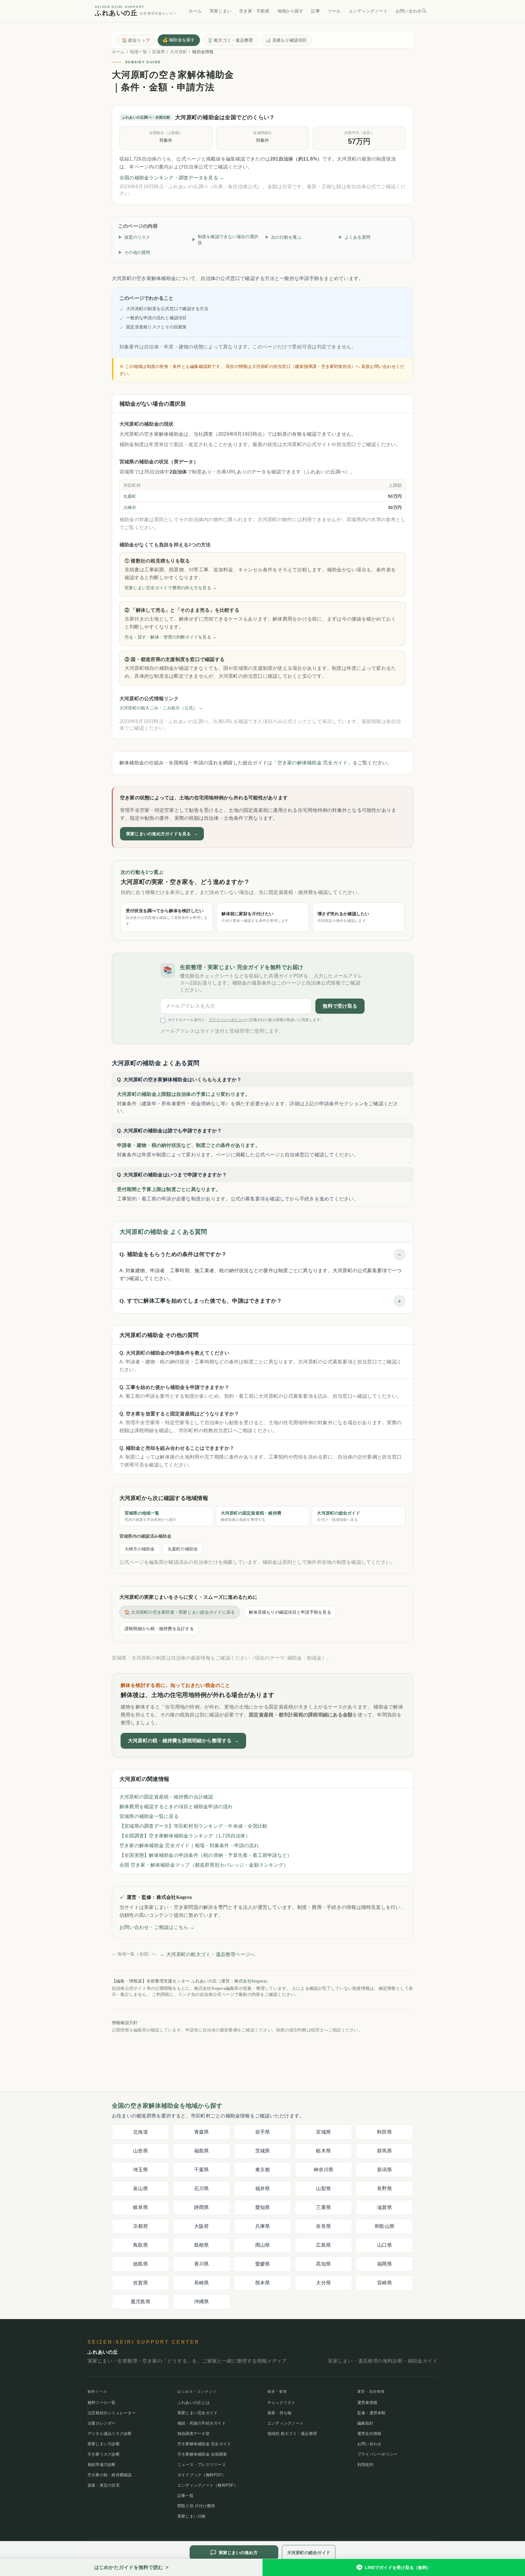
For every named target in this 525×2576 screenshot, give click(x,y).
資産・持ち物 (279, 2413)
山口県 (384, 2245)
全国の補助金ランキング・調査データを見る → (172, 178)
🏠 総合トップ (136, 40)
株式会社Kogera (250, 1981)
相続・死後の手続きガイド (202, 2423)
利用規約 (365, 2465)
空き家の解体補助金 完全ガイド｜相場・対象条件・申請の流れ (189, 1845)
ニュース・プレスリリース (202, 2465)
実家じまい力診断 (104, 2444)
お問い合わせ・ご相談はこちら (157, 1927)
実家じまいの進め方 (238, 2553)
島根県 (202, 2245)
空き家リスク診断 (104, 2454)
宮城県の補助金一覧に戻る (149, 1816)
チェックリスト (281, 2403)
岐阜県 (141, 2207)
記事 (315, 11)
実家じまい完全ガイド (197, 2413)
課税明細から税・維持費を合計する (159, 1629)
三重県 (323, 2207)
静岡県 (202, 2207)
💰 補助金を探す (179, 40)
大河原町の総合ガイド (338, 1516)
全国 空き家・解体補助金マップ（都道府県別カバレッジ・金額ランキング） (204, 1865)
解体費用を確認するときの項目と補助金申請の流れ (176, 1807)
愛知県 (263, 2207)
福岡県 (384, 2264)
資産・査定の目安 (104, 2485)
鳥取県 (141, 2245)
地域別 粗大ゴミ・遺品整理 (292, 2434)
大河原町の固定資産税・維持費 (251, 1516)
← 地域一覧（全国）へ (134, 1954)
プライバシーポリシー (227, 1020)
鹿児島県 (141, 2302)
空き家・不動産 (254, 11)
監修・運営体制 (371, 2413)
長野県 (384, 2188)
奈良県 (323, 2226)
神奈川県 (323, 2170)
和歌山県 (384, 2226)
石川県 (202, 2188)
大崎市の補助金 (140, 1549)
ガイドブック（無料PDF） (202, 2475)
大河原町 (178, 52)
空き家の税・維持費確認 (110, 2475)
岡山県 (263, 2245)
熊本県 (263, 2283)
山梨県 (323, 2188)
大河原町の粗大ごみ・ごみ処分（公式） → (161, 708)
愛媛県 (263, 2264)
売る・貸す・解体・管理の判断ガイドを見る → (171, 637)
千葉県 (202, 2170)
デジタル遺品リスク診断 (110, 2434)
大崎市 (130, 507)
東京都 (263, 2170)
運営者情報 (367, 2403)
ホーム (195, 11)
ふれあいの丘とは (194, 2403)
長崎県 (202, 2283)
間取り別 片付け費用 (196, 2506)
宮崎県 (384, 2283)
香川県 (202, 2264)
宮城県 (158, 52)
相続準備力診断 (102, 2465)
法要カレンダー (102, 2423)
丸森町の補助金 (183, 1549)
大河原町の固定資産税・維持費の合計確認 (166, 1797)
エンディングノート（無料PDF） (208, 2485)
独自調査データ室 (194, 2434)
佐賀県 (141, 2283)
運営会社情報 (369, 2434)
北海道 (141, 2132)
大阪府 (202, 2226)
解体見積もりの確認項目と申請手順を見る (290, 1612)
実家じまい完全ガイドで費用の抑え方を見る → (171, 588)
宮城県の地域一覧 (151, 1516)
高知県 (323, 2264)
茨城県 (263, 2151)
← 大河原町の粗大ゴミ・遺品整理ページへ (208, 1954)
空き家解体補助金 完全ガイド (204, 2444)
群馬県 (384, 2151)
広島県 (323, 2245)
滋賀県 (384, 2207)
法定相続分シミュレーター (112, 2413)
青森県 (202, 2132)
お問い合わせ (408, 11)
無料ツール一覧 (102, 2403)
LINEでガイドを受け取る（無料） (398, 2567)
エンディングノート (368, 11)
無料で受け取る (340, 1006)
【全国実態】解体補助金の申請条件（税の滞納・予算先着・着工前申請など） (206, 1855)
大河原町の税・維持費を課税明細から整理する (183, 1741)
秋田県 (384, 2132)
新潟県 (384, 2170)
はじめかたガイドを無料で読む (131, 2567)
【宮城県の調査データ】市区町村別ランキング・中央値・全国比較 (193, 1826)
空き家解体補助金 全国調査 (202, 2454)
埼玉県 (141, 2170)
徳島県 (141, 2264)
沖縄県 (202, 2302)
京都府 (141, 2226)
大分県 (323, 2283)
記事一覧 (185, 2496)
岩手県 (263, 2132)
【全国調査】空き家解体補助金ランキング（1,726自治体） (185, 1836)
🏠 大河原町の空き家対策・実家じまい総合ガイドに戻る (180, 1612)
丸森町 (130, 496)
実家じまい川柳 (192, 2516)
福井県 (263, 2188)
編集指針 (365, 2423)
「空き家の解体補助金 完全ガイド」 (312, 763)
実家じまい (220, 11)
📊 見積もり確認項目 (286, 40)
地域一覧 (138, 52)
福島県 (202, 2151)
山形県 (141, 2151)
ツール (334, 11)
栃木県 (323, 2151)
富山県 (141, 2188)
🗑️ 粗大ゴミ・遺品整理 (230, 40)
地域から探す (290, 11)
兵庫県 (263, 2226)
